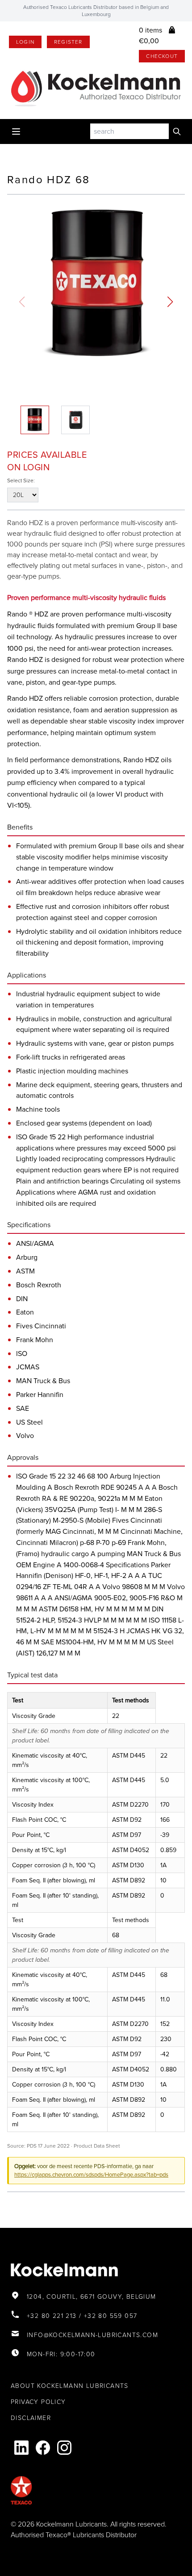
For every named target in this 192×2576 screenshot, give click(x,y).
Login (25, 42)
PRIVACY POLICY (38, 2402)
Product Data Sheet (97, 2146)
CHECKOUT (162, 56)
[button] (170, 302)
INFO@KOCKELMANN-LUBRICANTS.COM (92, 2335)
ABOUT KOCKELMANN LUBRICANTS (70, 2386)
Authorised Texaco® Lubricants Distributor (74, 2535)
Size (28, 481)
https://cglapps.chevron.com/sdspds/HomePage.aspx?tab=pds (91, 2175)
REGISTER (68, 42)
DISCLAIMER (31, 2418)
